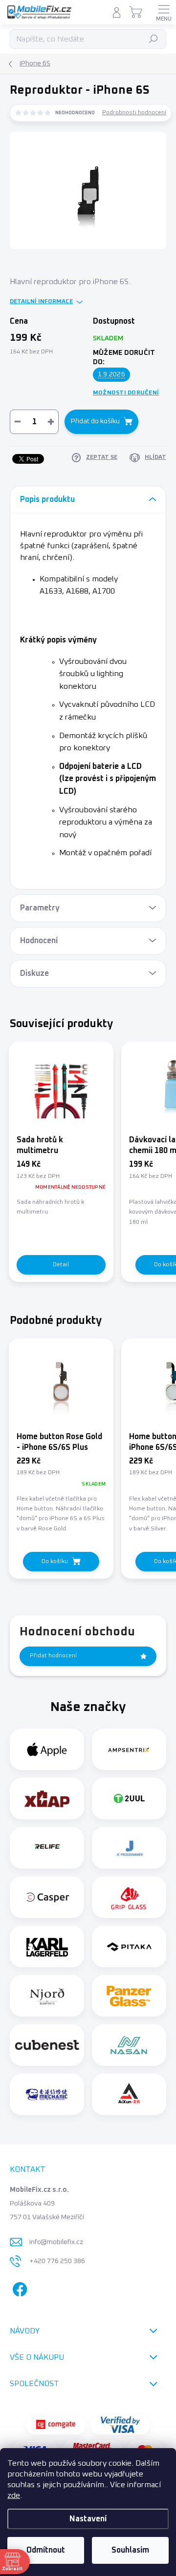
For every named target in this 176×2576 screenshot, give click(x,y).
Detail (61, 1265)
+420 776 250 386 (57, 2261)
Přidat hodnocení (53, 1656)
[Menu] (164, 12)
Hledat (154, 39)
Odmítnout (46, 2550)
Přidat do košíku (95, 421)
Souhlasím (130, 2550)
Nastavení (88, 2519)
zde (14, 2495)
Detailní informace (41, 302)
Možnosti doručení (126, 393)
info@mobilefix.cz (56, 2242)
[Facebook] (18, 2287)
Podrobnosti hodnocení (134, 113)
